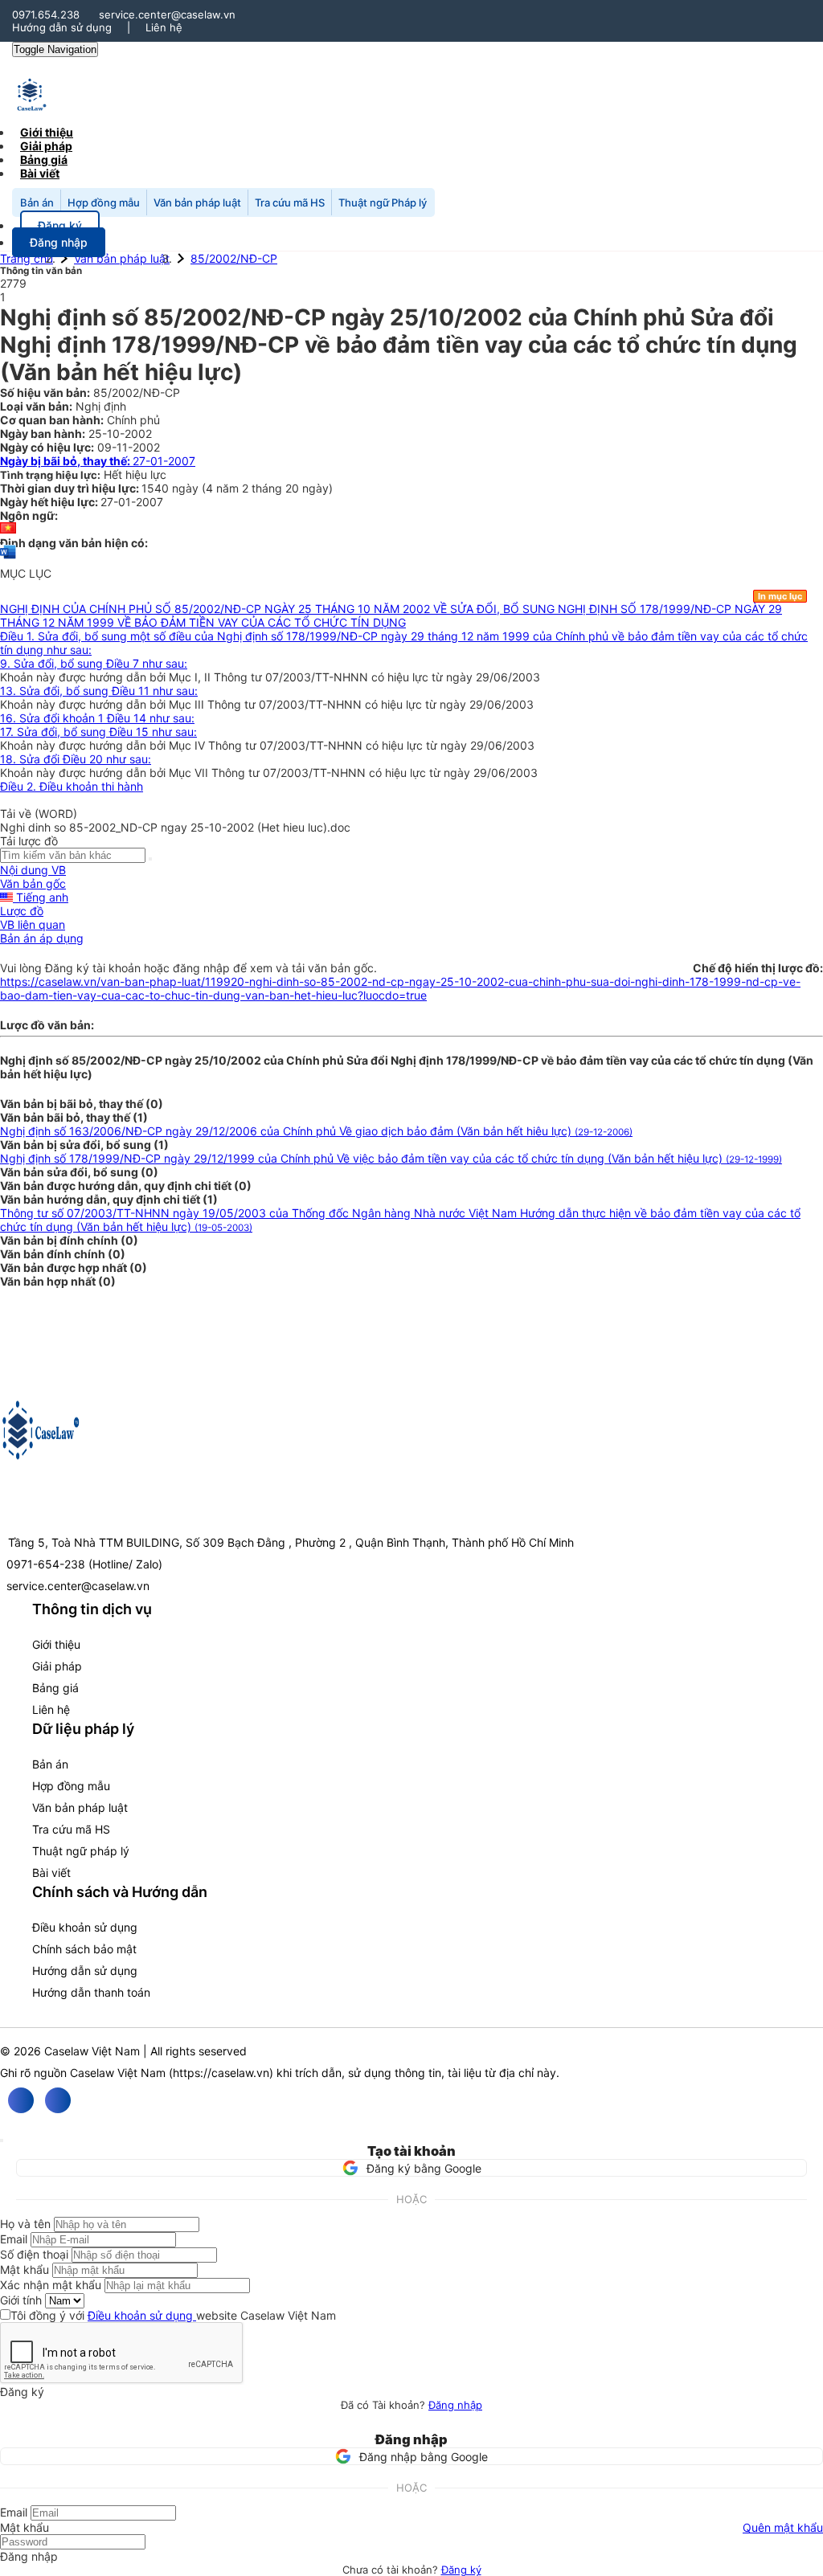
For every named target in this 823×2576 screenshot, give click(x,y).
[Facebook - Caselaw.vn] (21, 2100)
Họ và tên (25, 2224)
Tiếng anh (41, 897)
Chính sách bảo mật (84, 1949)
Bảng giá (55, 1688)
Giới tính (21, 2300)
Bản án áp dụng (42, 938)
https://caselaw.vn (221, 2073)
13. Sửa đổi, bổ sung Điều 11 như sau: (99, 691)
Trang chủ (27, 258)
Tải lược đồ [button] (29, 841)
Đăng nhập (455, 2405)
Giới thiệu (56, 1644)
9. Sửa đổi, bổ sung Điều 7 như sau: (94, 663)
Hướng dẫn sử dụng (62, 27)
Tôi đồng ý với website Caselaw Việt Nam (173, 2315)
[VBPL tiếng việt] (8, 529)
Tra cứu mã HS (290, 202)
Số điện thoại (34, 2254)
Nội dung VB (33, 870)
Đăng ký (461, 2570)
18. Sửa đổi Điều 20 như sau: (76, 759)
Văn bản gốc (33, 883)
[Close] (2, 2141)
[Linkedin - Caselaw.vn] (58, 2100)
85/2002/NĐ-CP (234, 258)
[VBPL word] (8, 560)
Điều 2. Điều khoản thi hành (72, 786)
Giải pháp (57, 1666)
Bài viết (40, 173)
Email (14, 2239)
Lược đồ (22, 911)
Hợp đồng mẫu (104, 202)
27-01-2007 (98, 461)
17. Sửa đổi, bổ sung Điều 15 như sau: (98, 732)
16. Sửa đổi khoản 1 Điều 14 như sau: (97, 718)
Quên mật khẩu (783, 2527)
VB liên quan (33, 924)
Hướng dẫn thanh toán (91, 1992)
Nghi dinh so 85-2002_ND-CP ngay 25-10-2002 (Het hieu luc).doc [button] (175, 827)
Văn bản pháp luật (197, 202)
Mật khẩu (25, 2269)
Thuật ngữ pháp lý (81, 1851)
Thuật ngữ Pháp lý (383, 202)
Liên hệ (164, 27)
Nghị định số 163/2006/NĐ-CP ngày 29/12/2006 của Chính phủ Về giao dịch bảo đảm (316, 1131)
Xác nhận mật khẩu (51, 2285)
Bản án (37, 202)
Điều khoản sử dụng (85, 1927)
